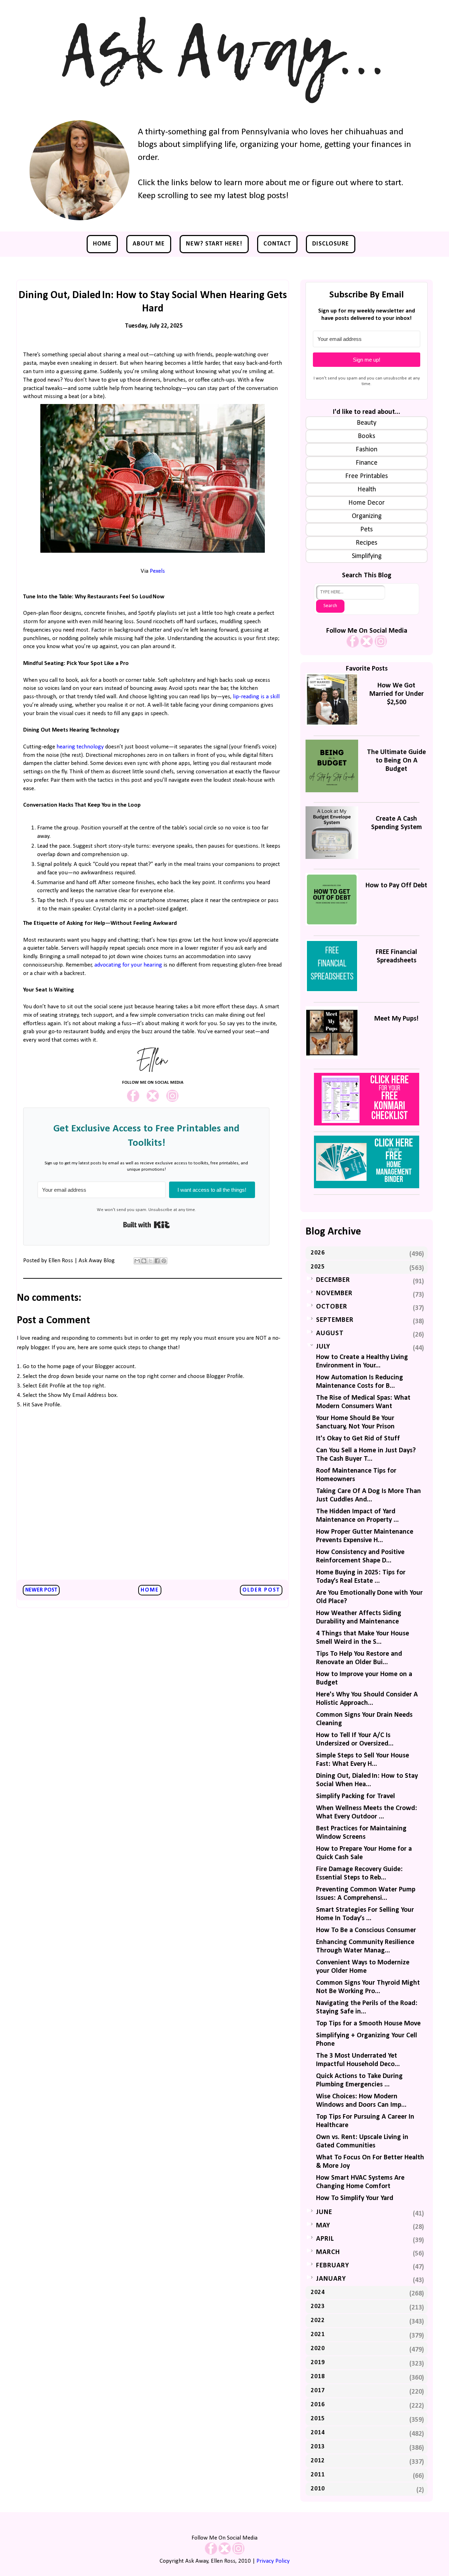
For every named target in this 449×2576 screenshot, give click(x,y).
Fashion (367, 450)
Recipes (367, 543)
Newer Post (41, 1590)
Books (367, 436)
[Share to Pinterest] (164, 1261)
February (333, 2266)
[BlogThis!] (144, 1261)
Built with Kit (146, 1225)
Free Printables (367, 476)
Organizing (367, 516)
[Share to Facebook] (157, 1261)
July (323, 1347)
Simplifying (367, 556)
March (328, 2252)
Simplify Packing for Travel (356, 1796)
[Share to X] (150, 1261)
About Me (149, 244)
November (334, 1293)
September (335, 1320)
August (330, 1333)
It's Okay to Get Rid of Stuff (358, 1439)
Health (367, 490)
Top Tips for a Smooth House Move (368, 2024)
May (323, 2226)
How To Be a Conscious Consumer (366, 1930)
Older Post (261, 1590)
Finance (367, 463)
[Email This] (137, 1261)
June (324, 2212)
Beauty (367, 423)
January (331, 2279)
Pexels (157, 571)
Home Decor (367, 503)
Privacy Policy (273, 2561)
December (333, 1280)
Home (102, 244)
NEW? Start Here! (214, 244)
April (325, 2239)
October (332, 1307)
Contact (277, 244)
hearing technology (80, 747)
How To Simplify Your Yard (355, 2198)
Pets (367, 530)
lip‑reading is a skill (256, 697)
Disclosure (331, 244)
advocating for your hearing (128, 965)
